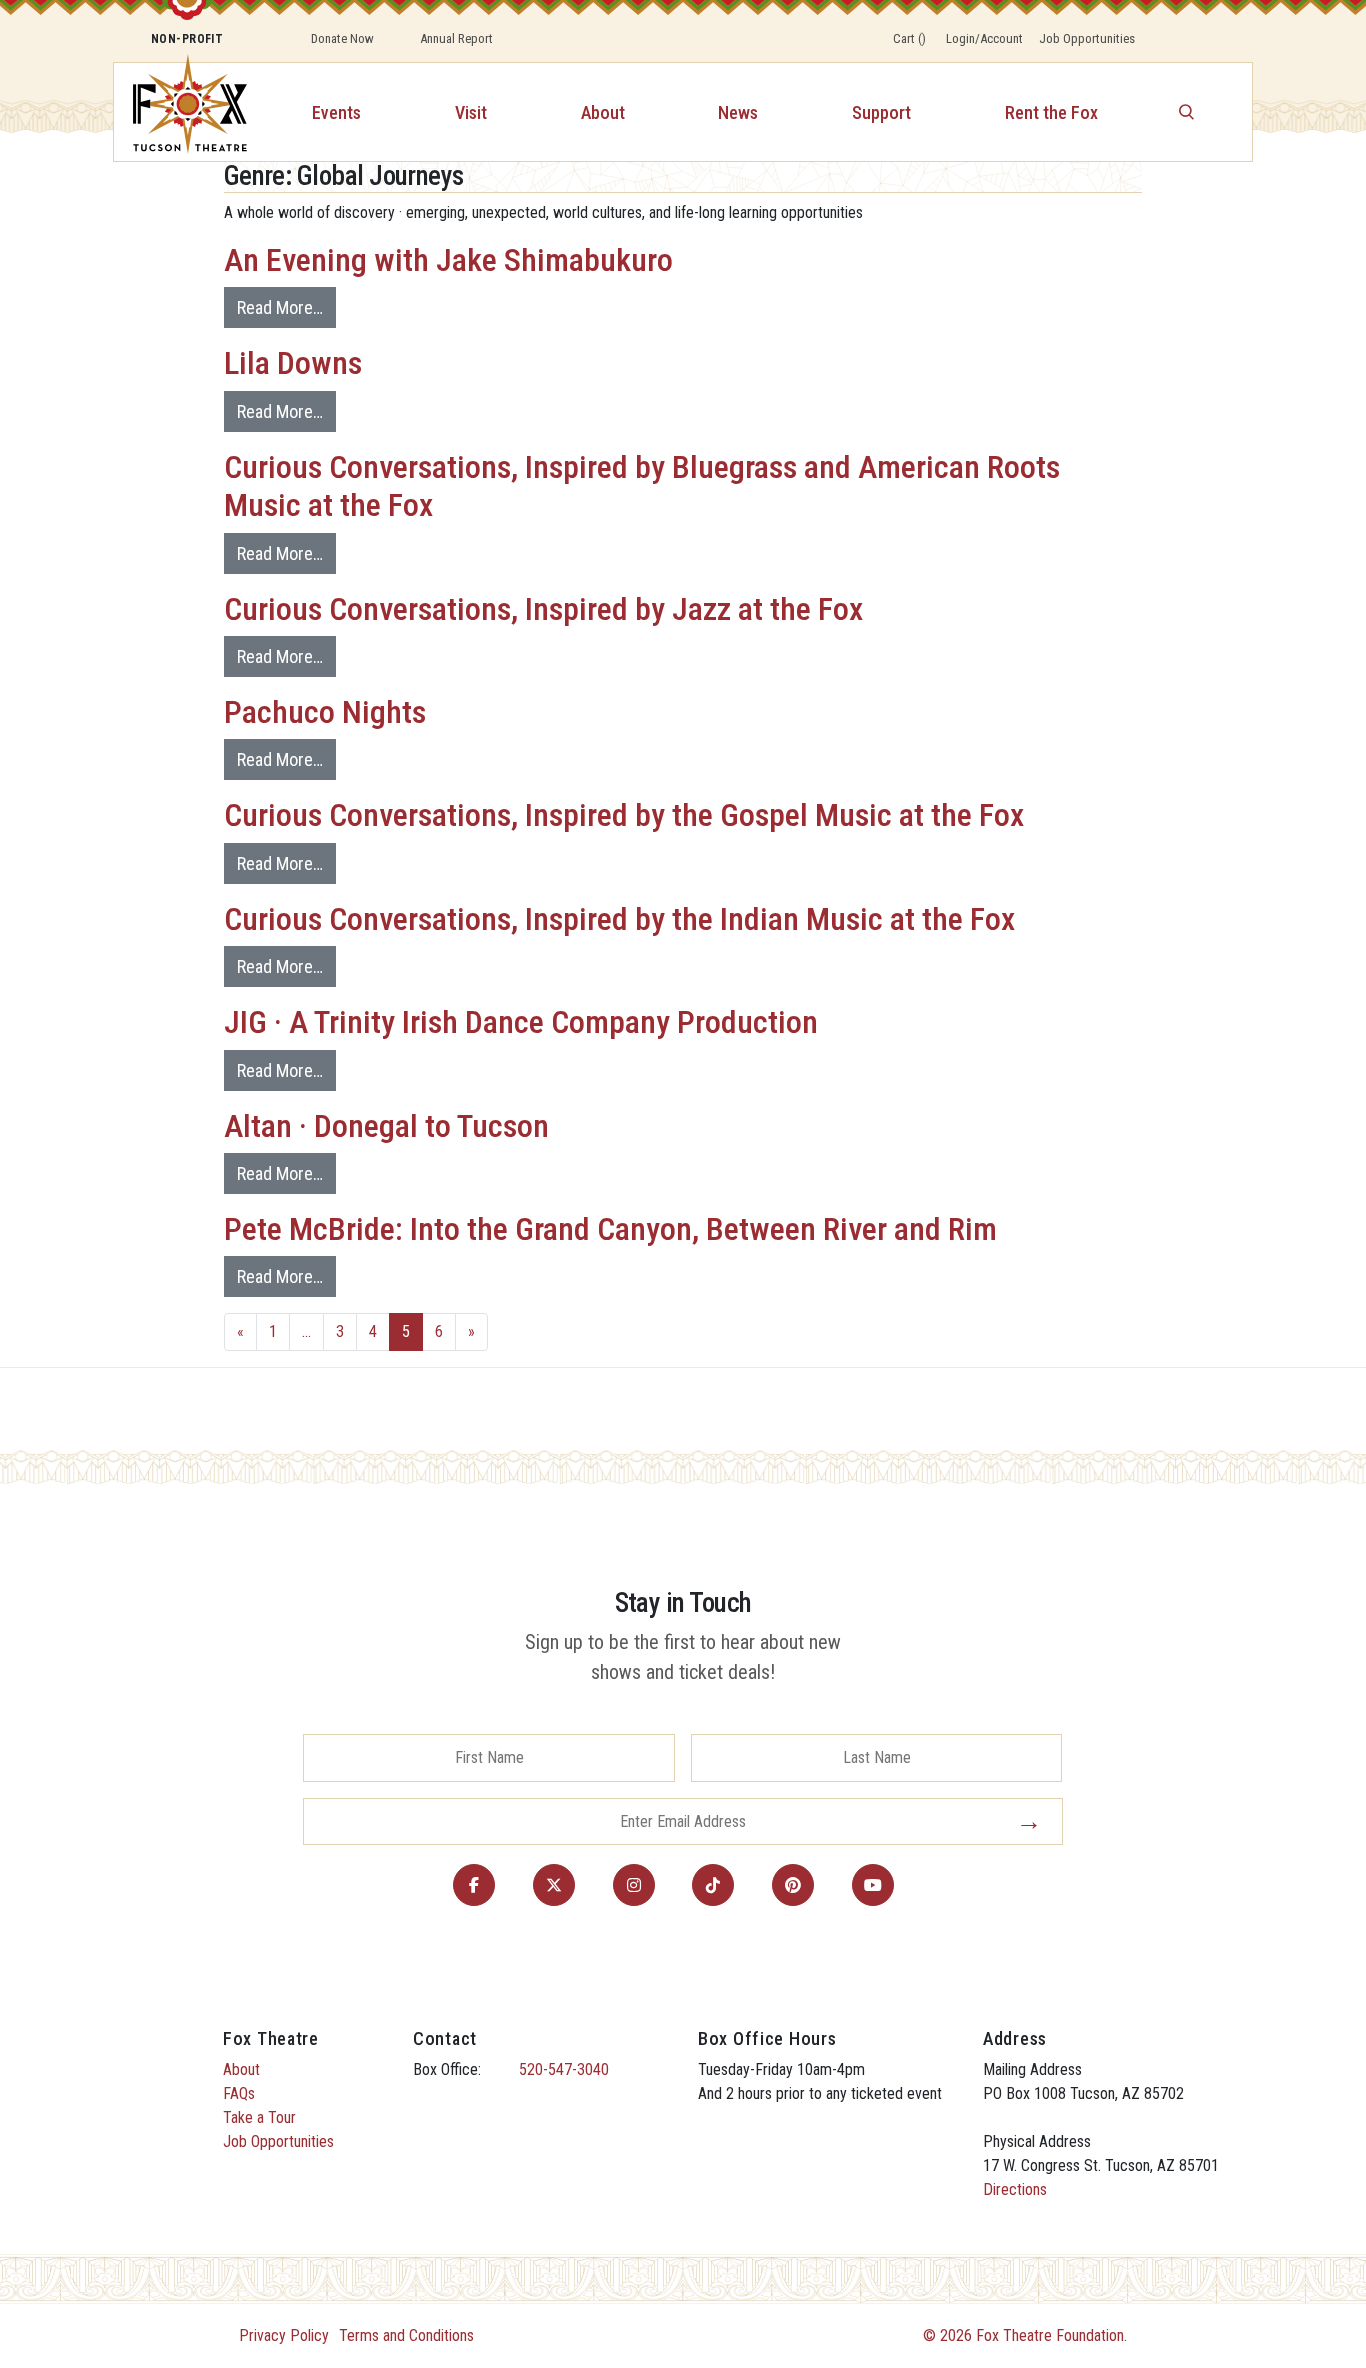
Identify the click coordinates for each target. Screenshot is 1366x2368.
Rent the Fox (1051, 112)
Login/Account (984, 38)
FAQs (239, 2093)
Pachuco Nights (325, 712)
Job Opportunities (1087, 38)
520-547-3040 (564, 2069)
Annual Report (456, 38)
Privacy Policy (284, 2335)
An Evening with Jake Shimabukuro (448, 260)
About (603, 112)
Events (336, 112)
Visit (471, 112)
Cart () (909, 38)
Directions (1015, 2189)
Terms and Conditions (406, 2335)
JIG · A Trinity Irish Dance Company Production (521, 1022)
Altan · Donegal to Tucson (386, 1126)
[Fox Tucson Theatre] (179, 112)
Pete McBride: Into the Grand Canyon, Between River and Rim (610, 1229)
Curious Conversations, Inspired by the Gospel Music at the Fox (624, 815)
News (738, 112)
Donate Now (342, 38)
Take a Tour (259, 2117)
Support (881, 112)
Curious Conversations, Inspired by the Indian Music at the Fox (619, 919)
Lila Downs (293, 363)
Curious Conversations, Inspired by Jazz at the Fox (543, 609)
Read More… (280, 307)
